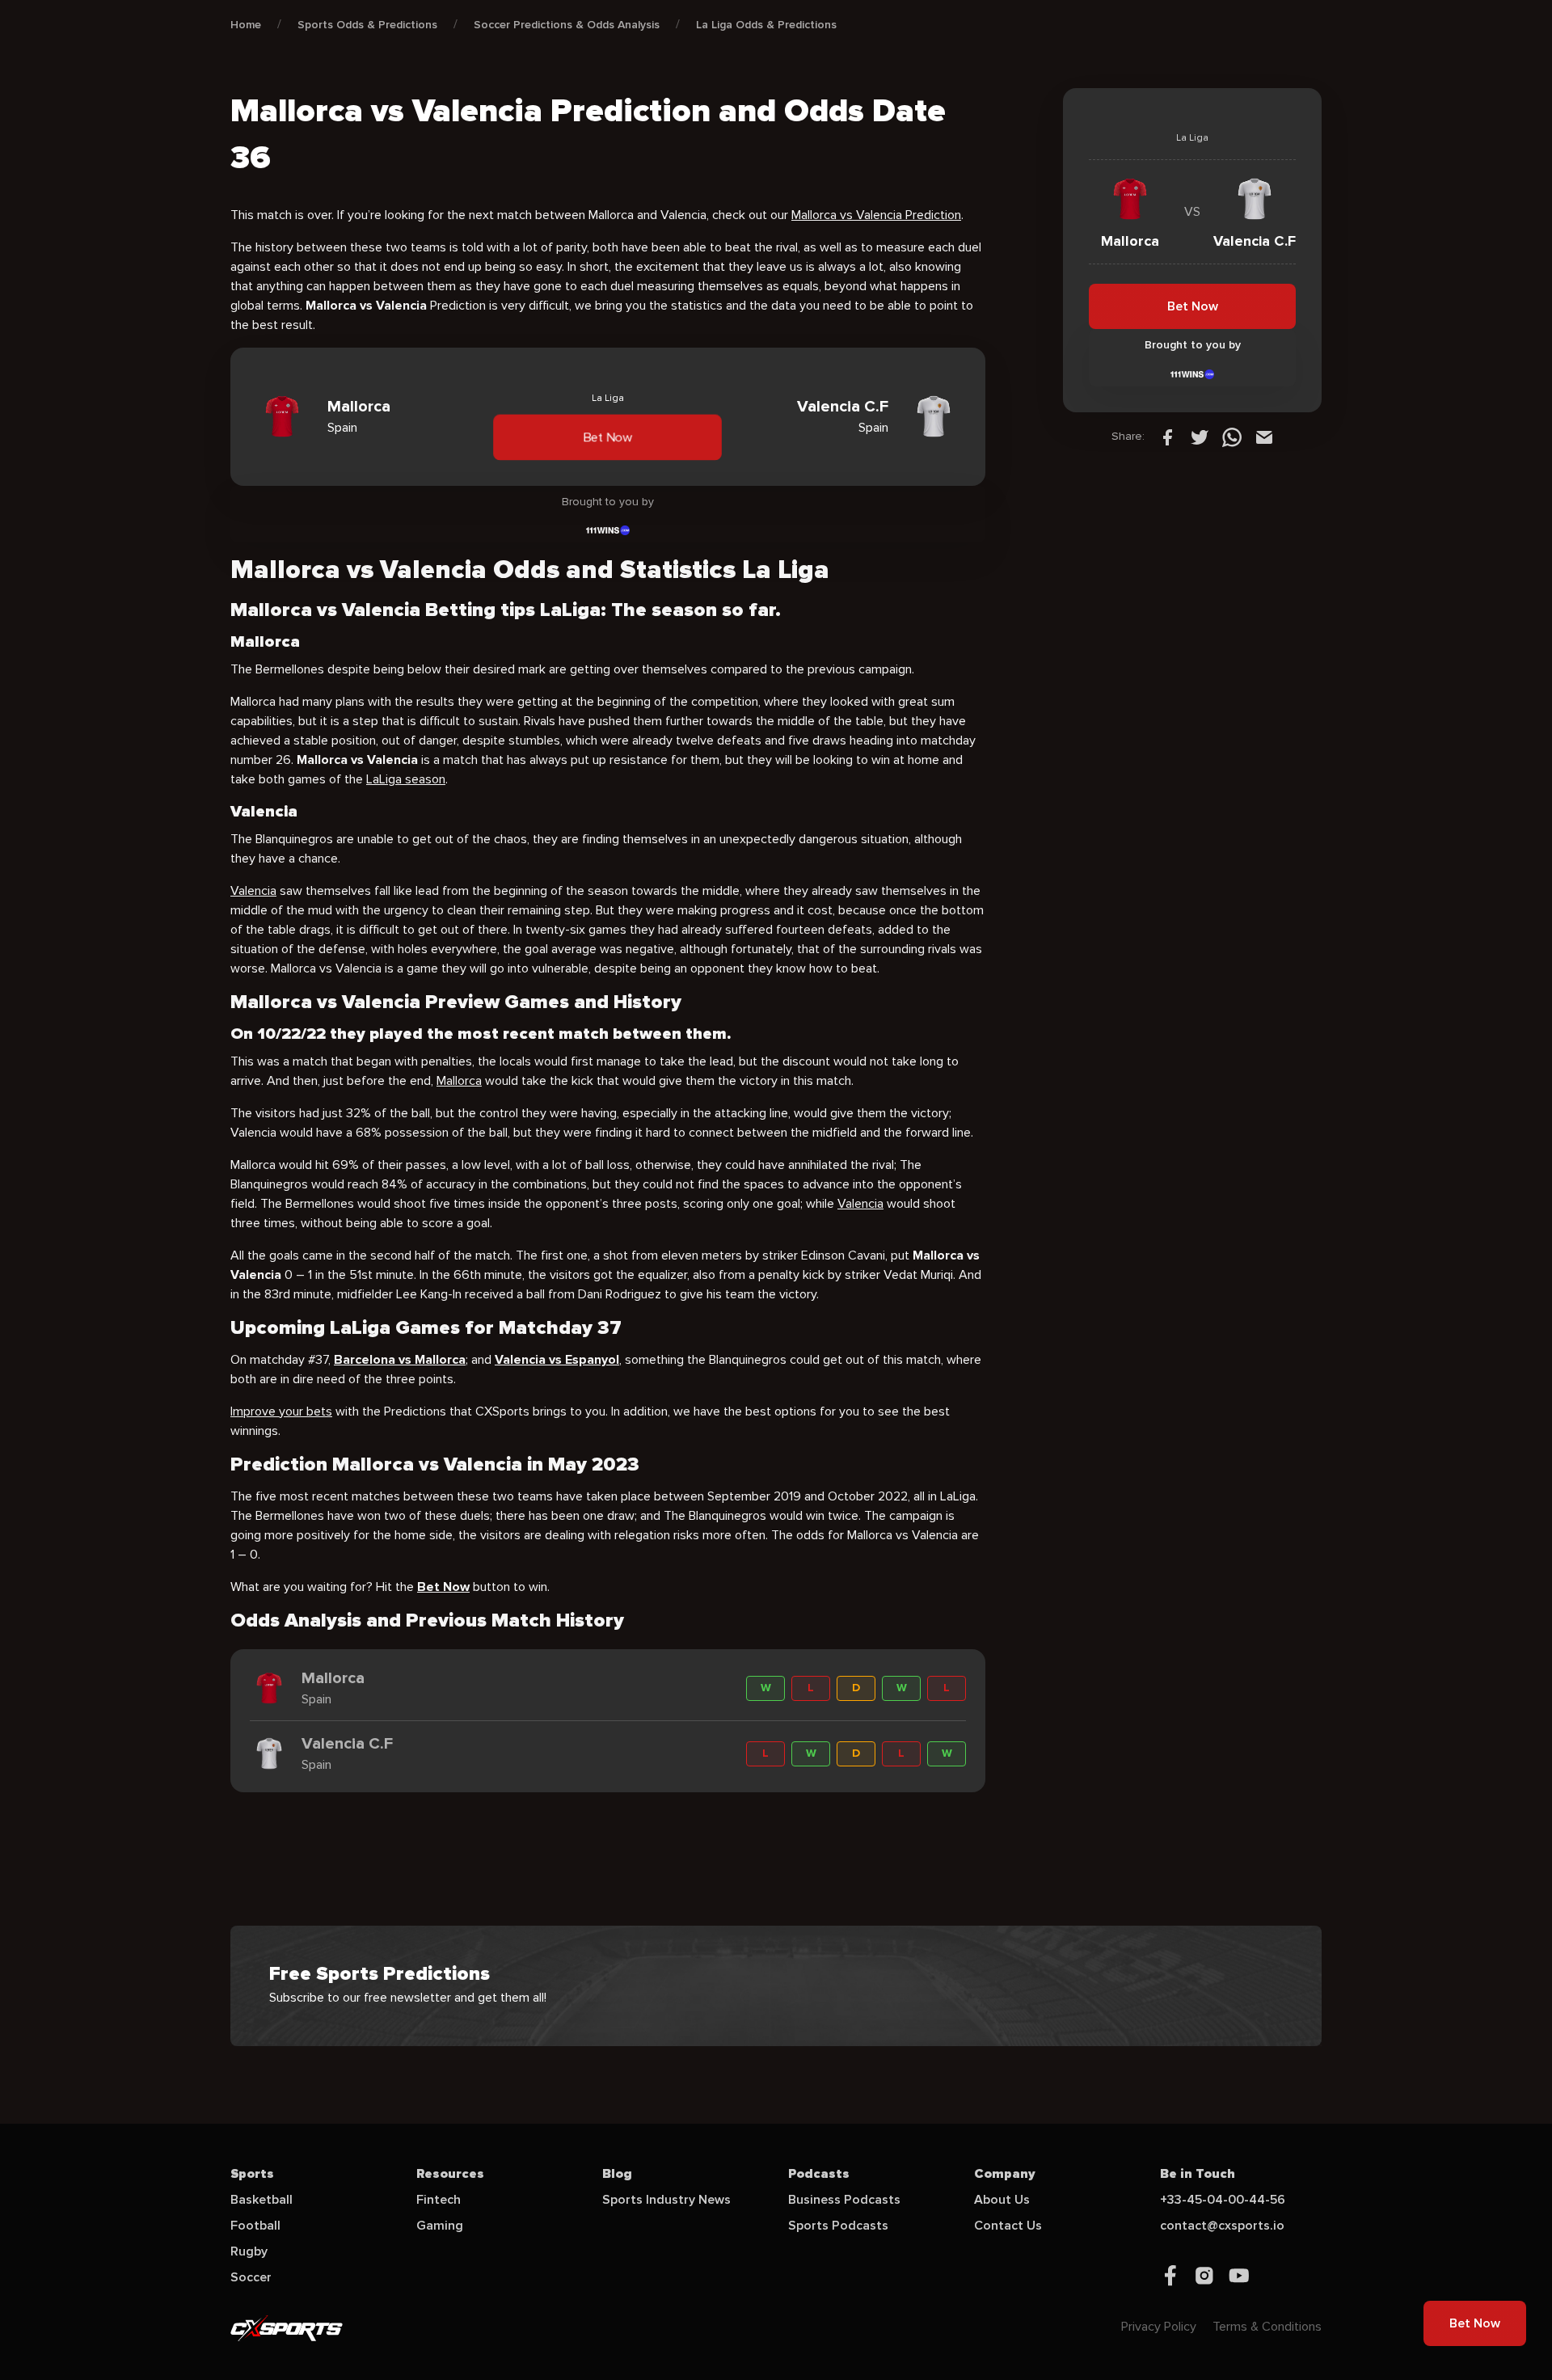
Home (246, 25)
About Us (1002, 2200)
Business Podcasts (844, 2200)
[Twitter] (1200, 437)
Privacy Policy (1159, 2327)
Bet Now (608, 437)
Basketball (261, 2200)
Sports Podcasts (838, 2226)
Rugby (249, 2251)
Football (255, 2226)
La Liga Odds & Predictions (766, 25)
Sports (252, 2174)
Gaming (440, 2226)
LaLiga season (406, 779)
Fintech (439, 2200)
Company (1005, 2174)
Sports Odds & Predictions (367, 25)
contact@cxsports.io (1222, 2226)
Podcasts (819, 2174)
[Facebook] (1167, 437)
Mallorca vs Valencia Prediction (876, 215)
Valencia (253, 891)
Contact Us (1008, 2226)
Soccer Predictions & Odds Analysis (567, 25)
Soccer (251, 2277)
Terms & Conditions (1267, 2327)
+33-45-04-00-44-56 (1223, 2200)
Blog (617, 2174)
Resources (450, 2174)
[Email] (1264, 437)
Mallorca (459, 1081)
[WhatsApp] (1232, 437)
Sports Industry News (666, 2200)
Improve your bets (281, 1412)
